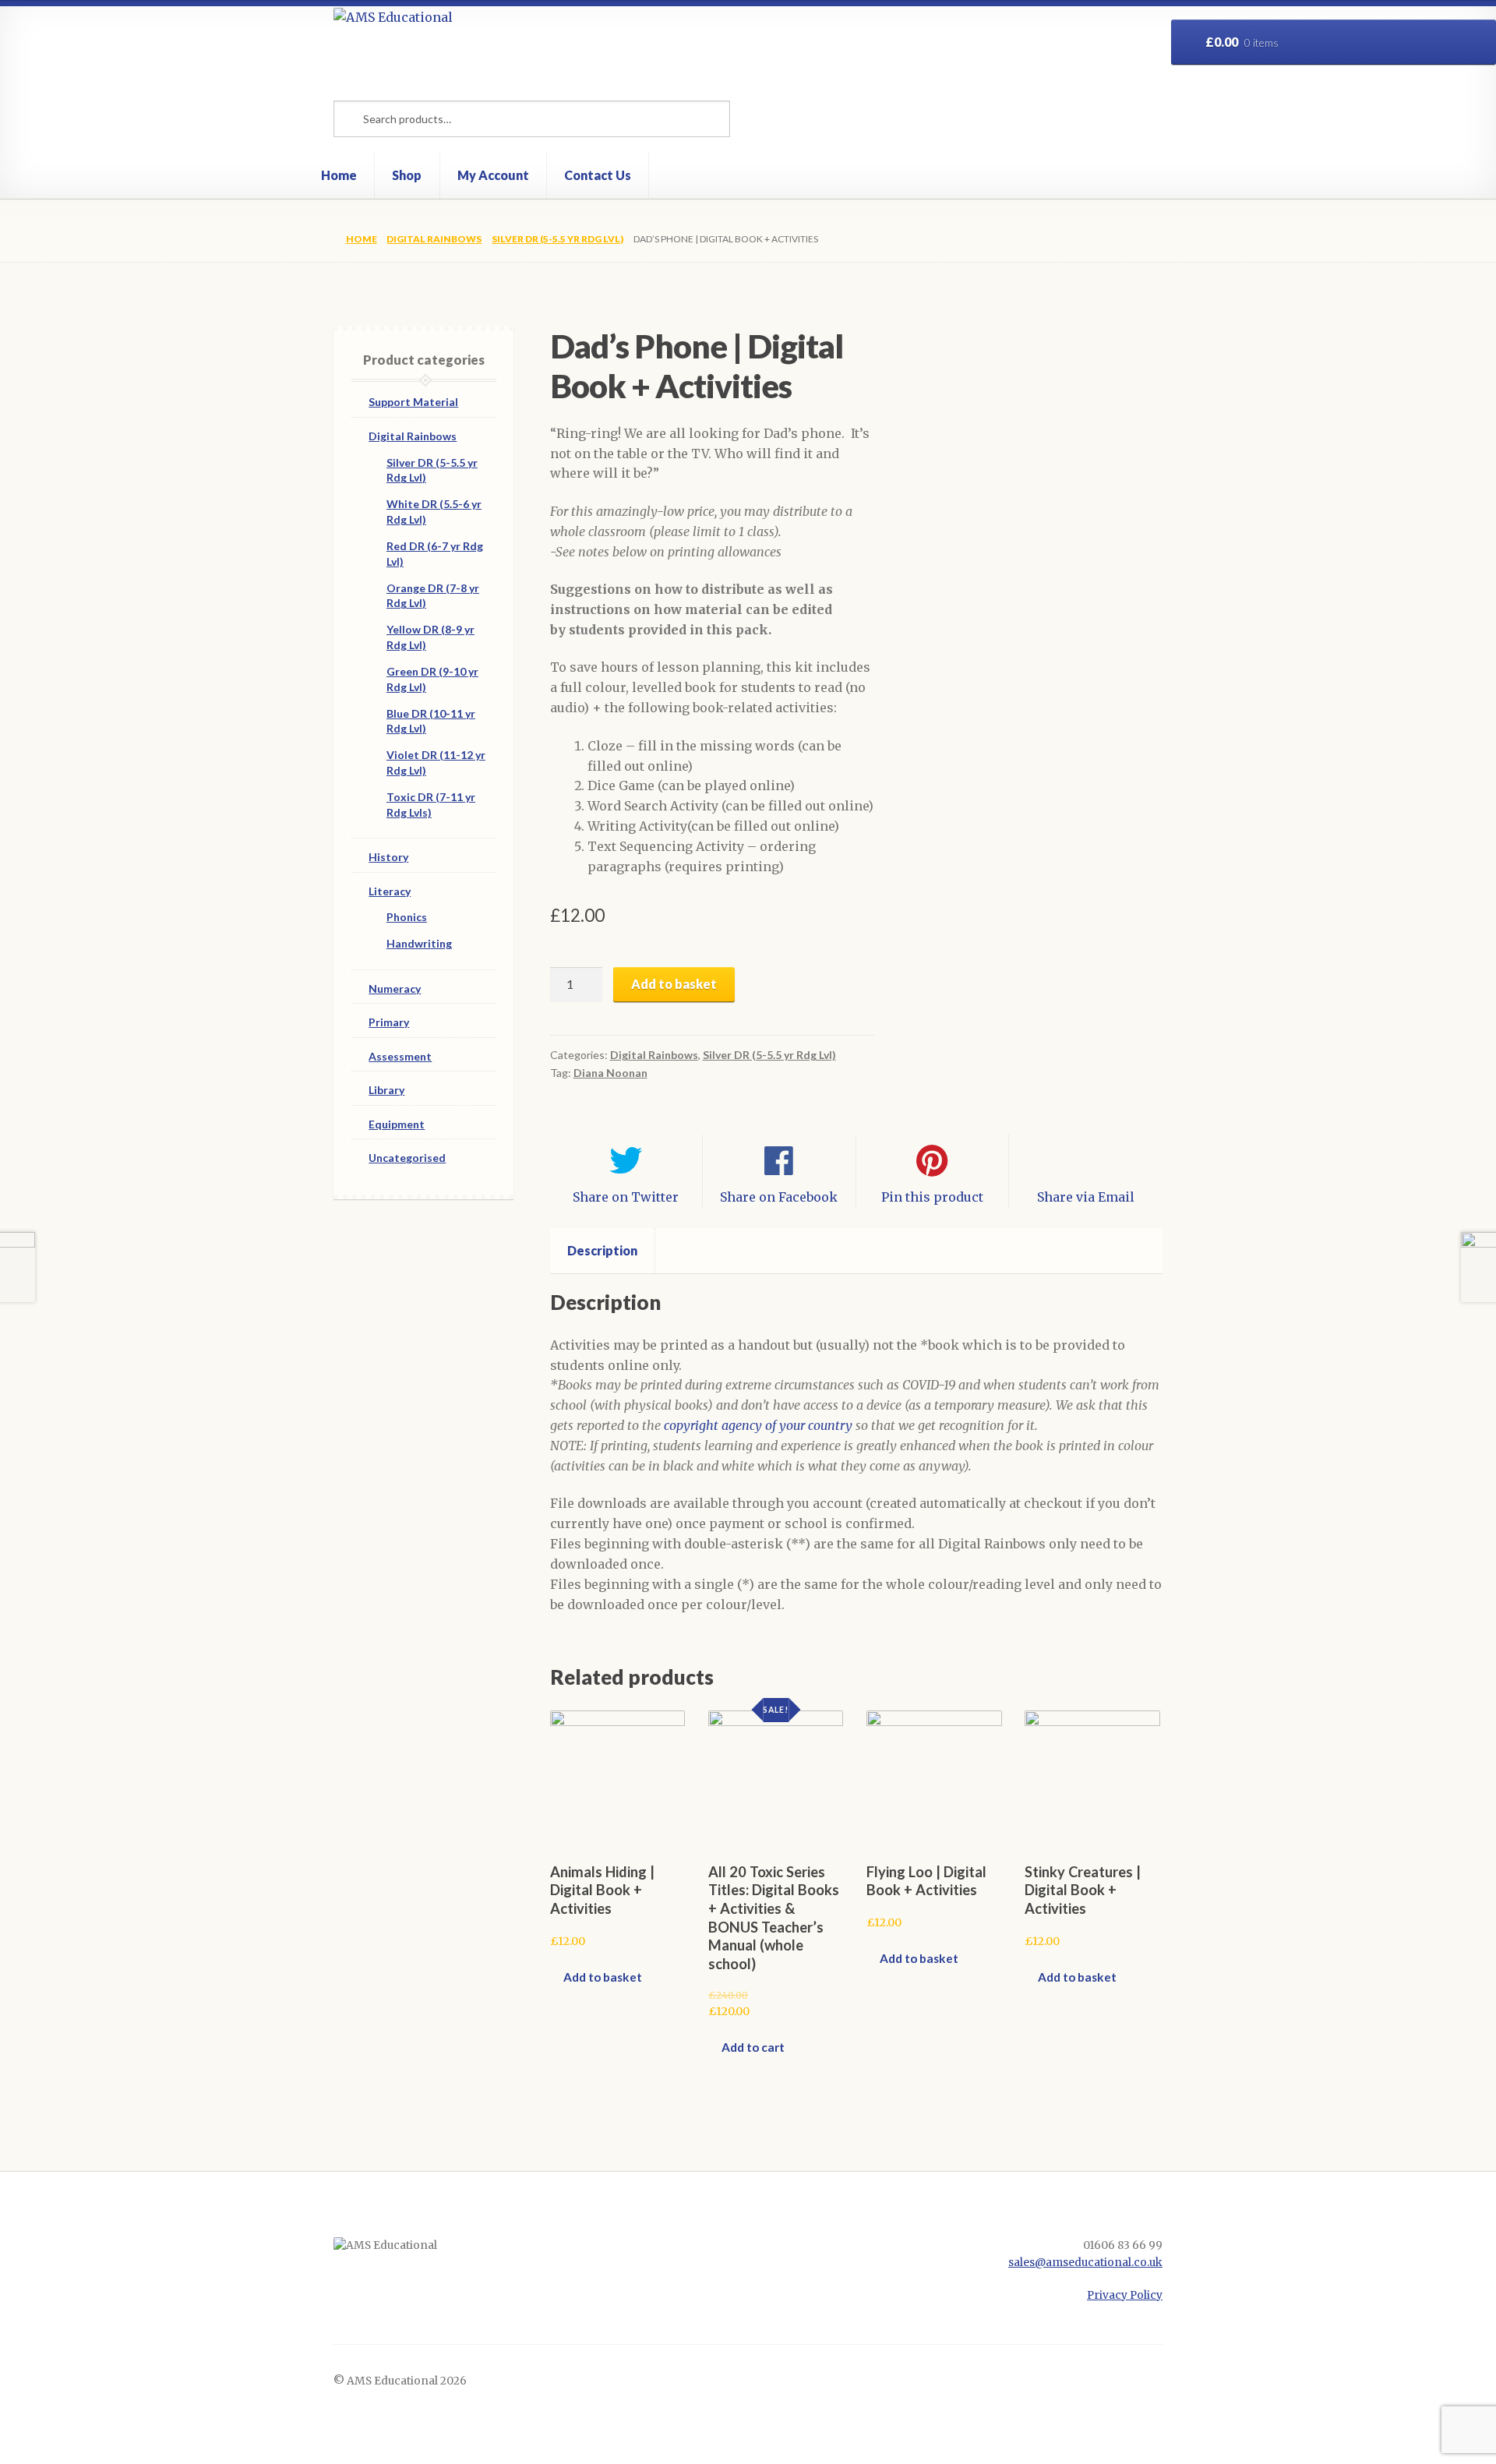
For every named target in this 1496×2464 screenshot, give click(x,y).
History (388, 857)
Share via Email (1086, 1197)
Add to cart (753, 2047)
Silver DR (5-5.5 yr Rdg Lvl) (557, 239)
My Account (493, 175)
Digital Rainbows (434, 239)
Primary (389, 1022)
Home (339, 175)
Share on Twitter (626, 1197)
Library (386, 1090)
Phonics (407, 917)
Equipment (397, 1124)
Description (602, 1250)
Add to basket (674, 984)
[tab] (603, 1251)
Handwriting (419, 943)
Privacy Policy (1125, 2295)
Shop (407, 175)
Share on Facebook (779, 1197)
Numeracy (395, 988)
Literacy (390, 891)
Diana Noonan (610, 1073)
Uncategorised (407, 1158)
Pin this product (932, 1197)
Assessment (400, 1056)
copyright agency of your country (758, 1425)
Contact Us (598, 175)
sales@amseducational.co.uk (1085, 2263)
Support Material (413, 402)
